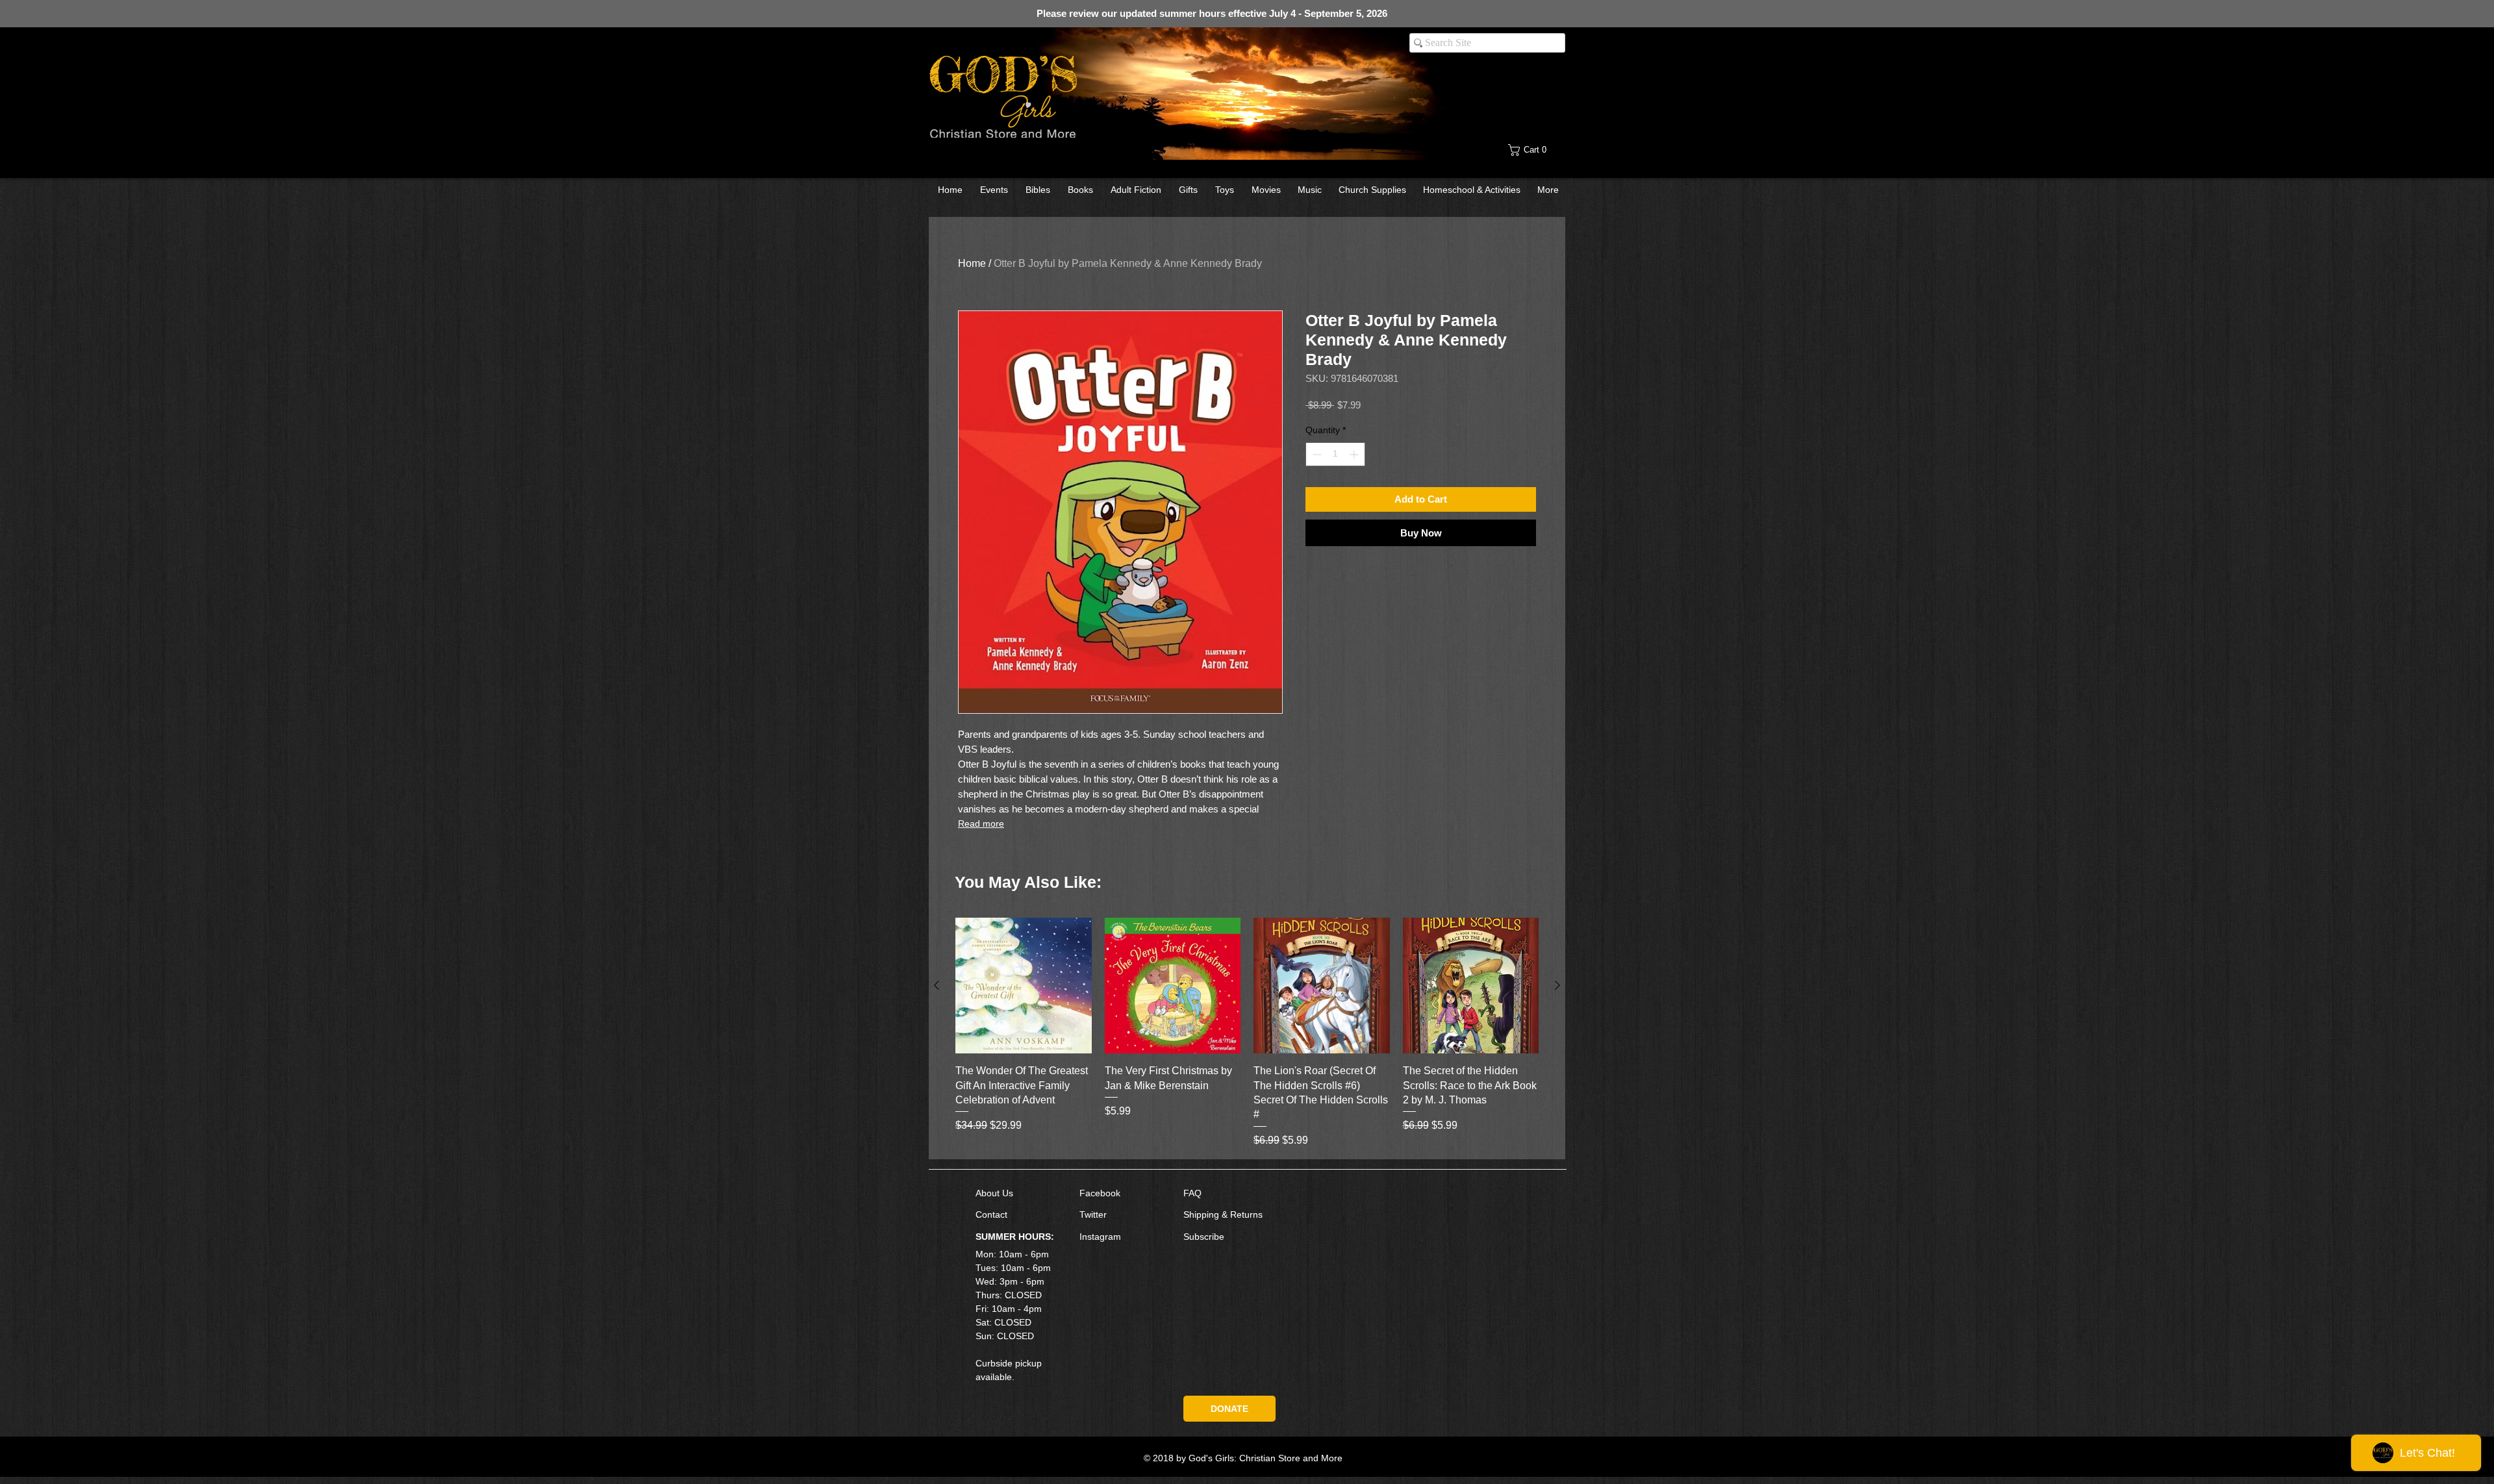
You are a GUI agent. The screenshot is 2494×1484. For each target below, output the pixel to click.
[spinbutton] (1335, 454)
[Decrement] (1316, 454)
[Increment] (1355, 454)
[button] (1537, 150)
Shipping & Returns (1223, 1214)
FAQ (1192, 1193)
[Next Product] (1557, 985)
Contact (991, 1214)
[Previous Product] (937, 985)
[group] (1247, 1033)
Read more (981, 824)
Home (972, 263)
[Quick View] (1024, 986)
